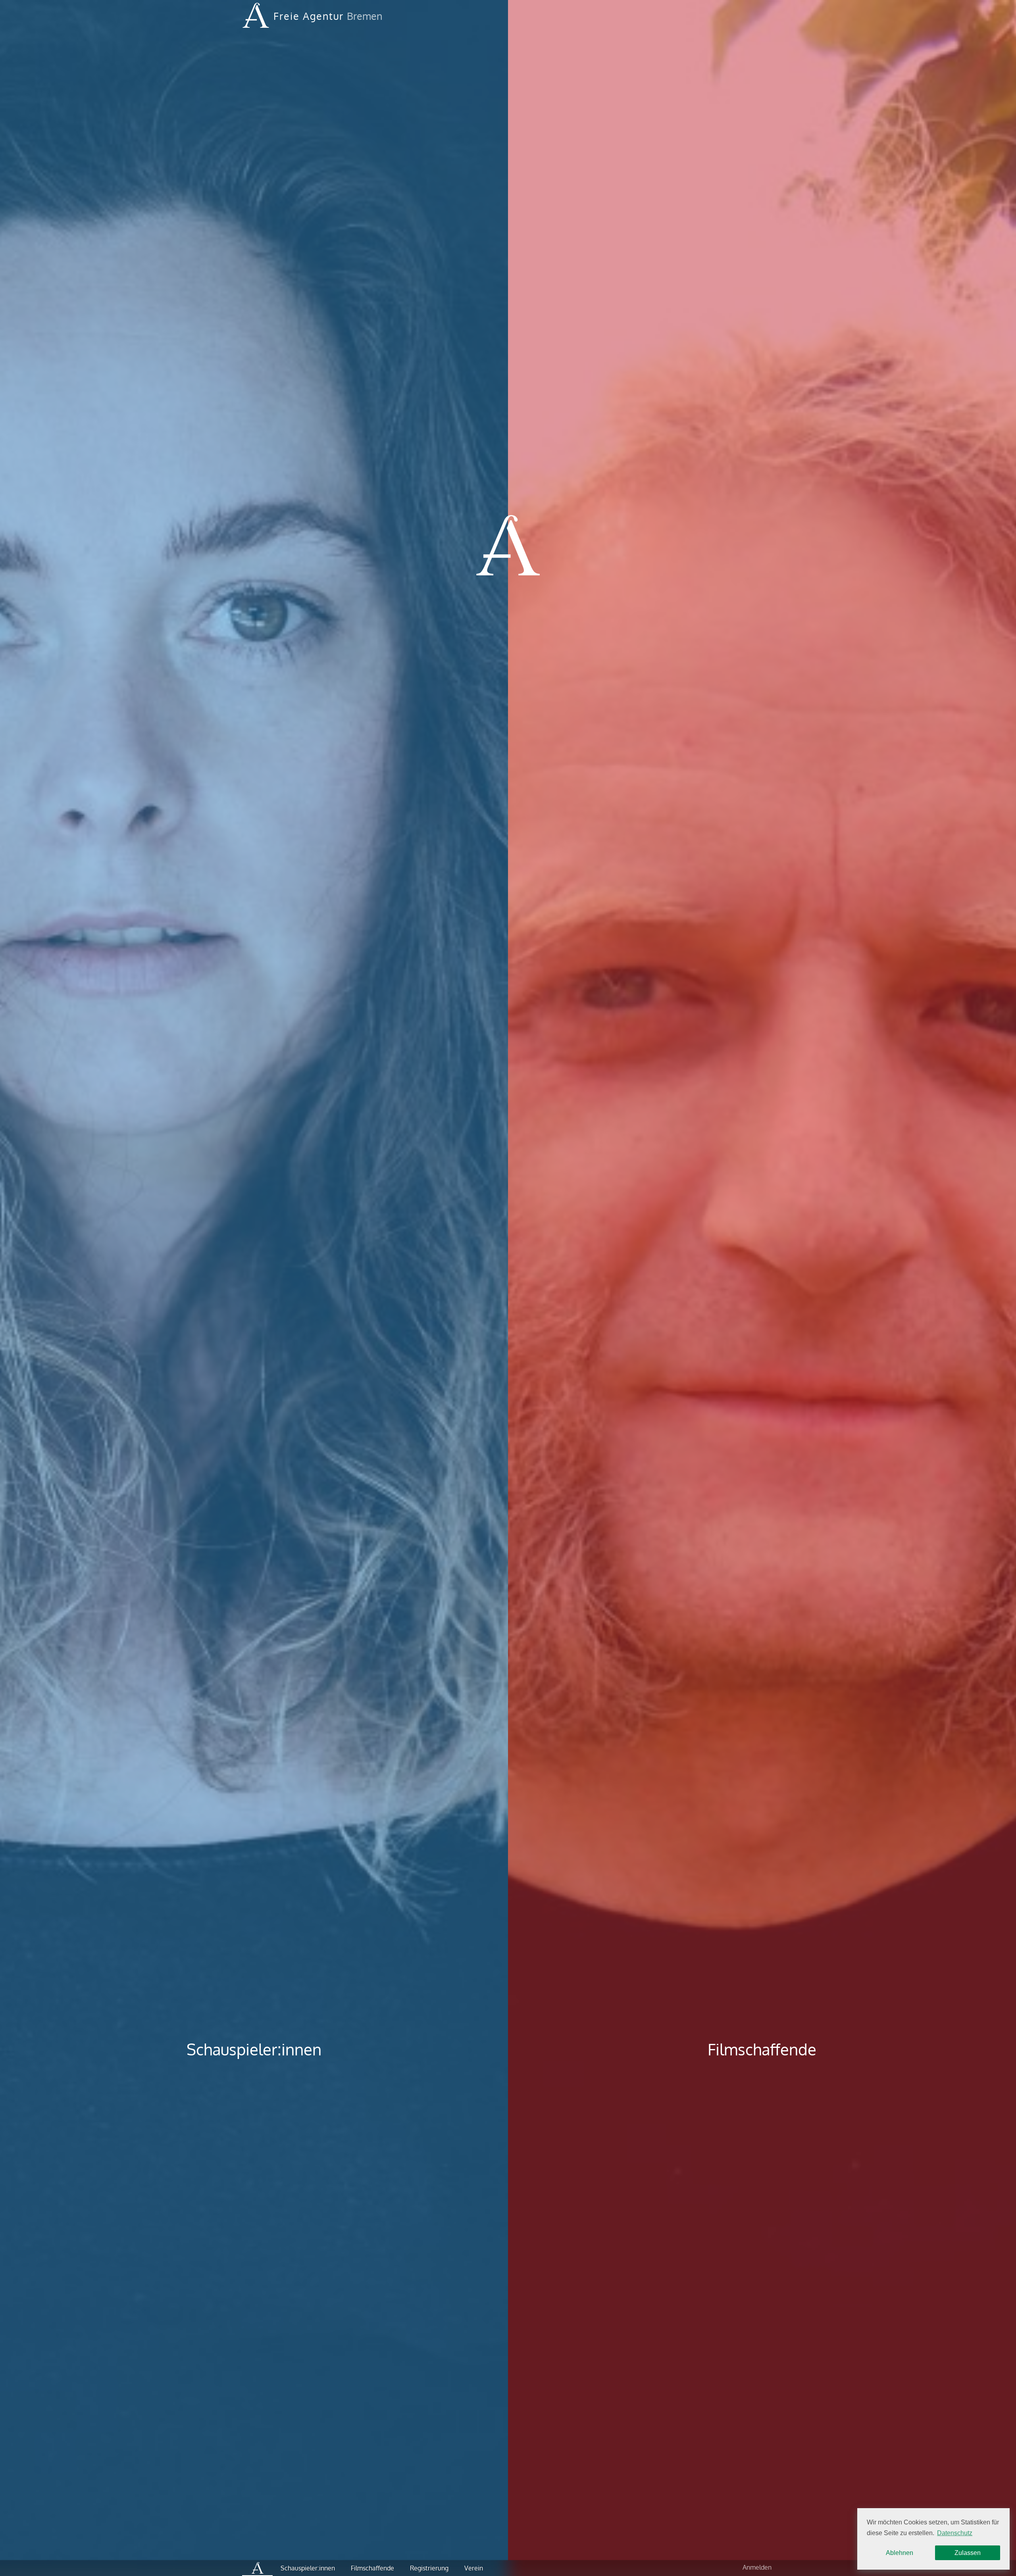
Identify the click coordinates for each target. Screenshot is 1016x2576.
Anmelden (757, 2567)
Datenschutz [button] (955, 2533)
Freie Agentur (309, 16)
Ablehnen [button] (900, 2553)
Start (257, 2568)
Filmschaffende (762, 2049)
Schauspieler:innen (254, 2049)
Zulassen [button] (968, 2553)
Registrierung (429, 2568)
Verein (474, 2568)
